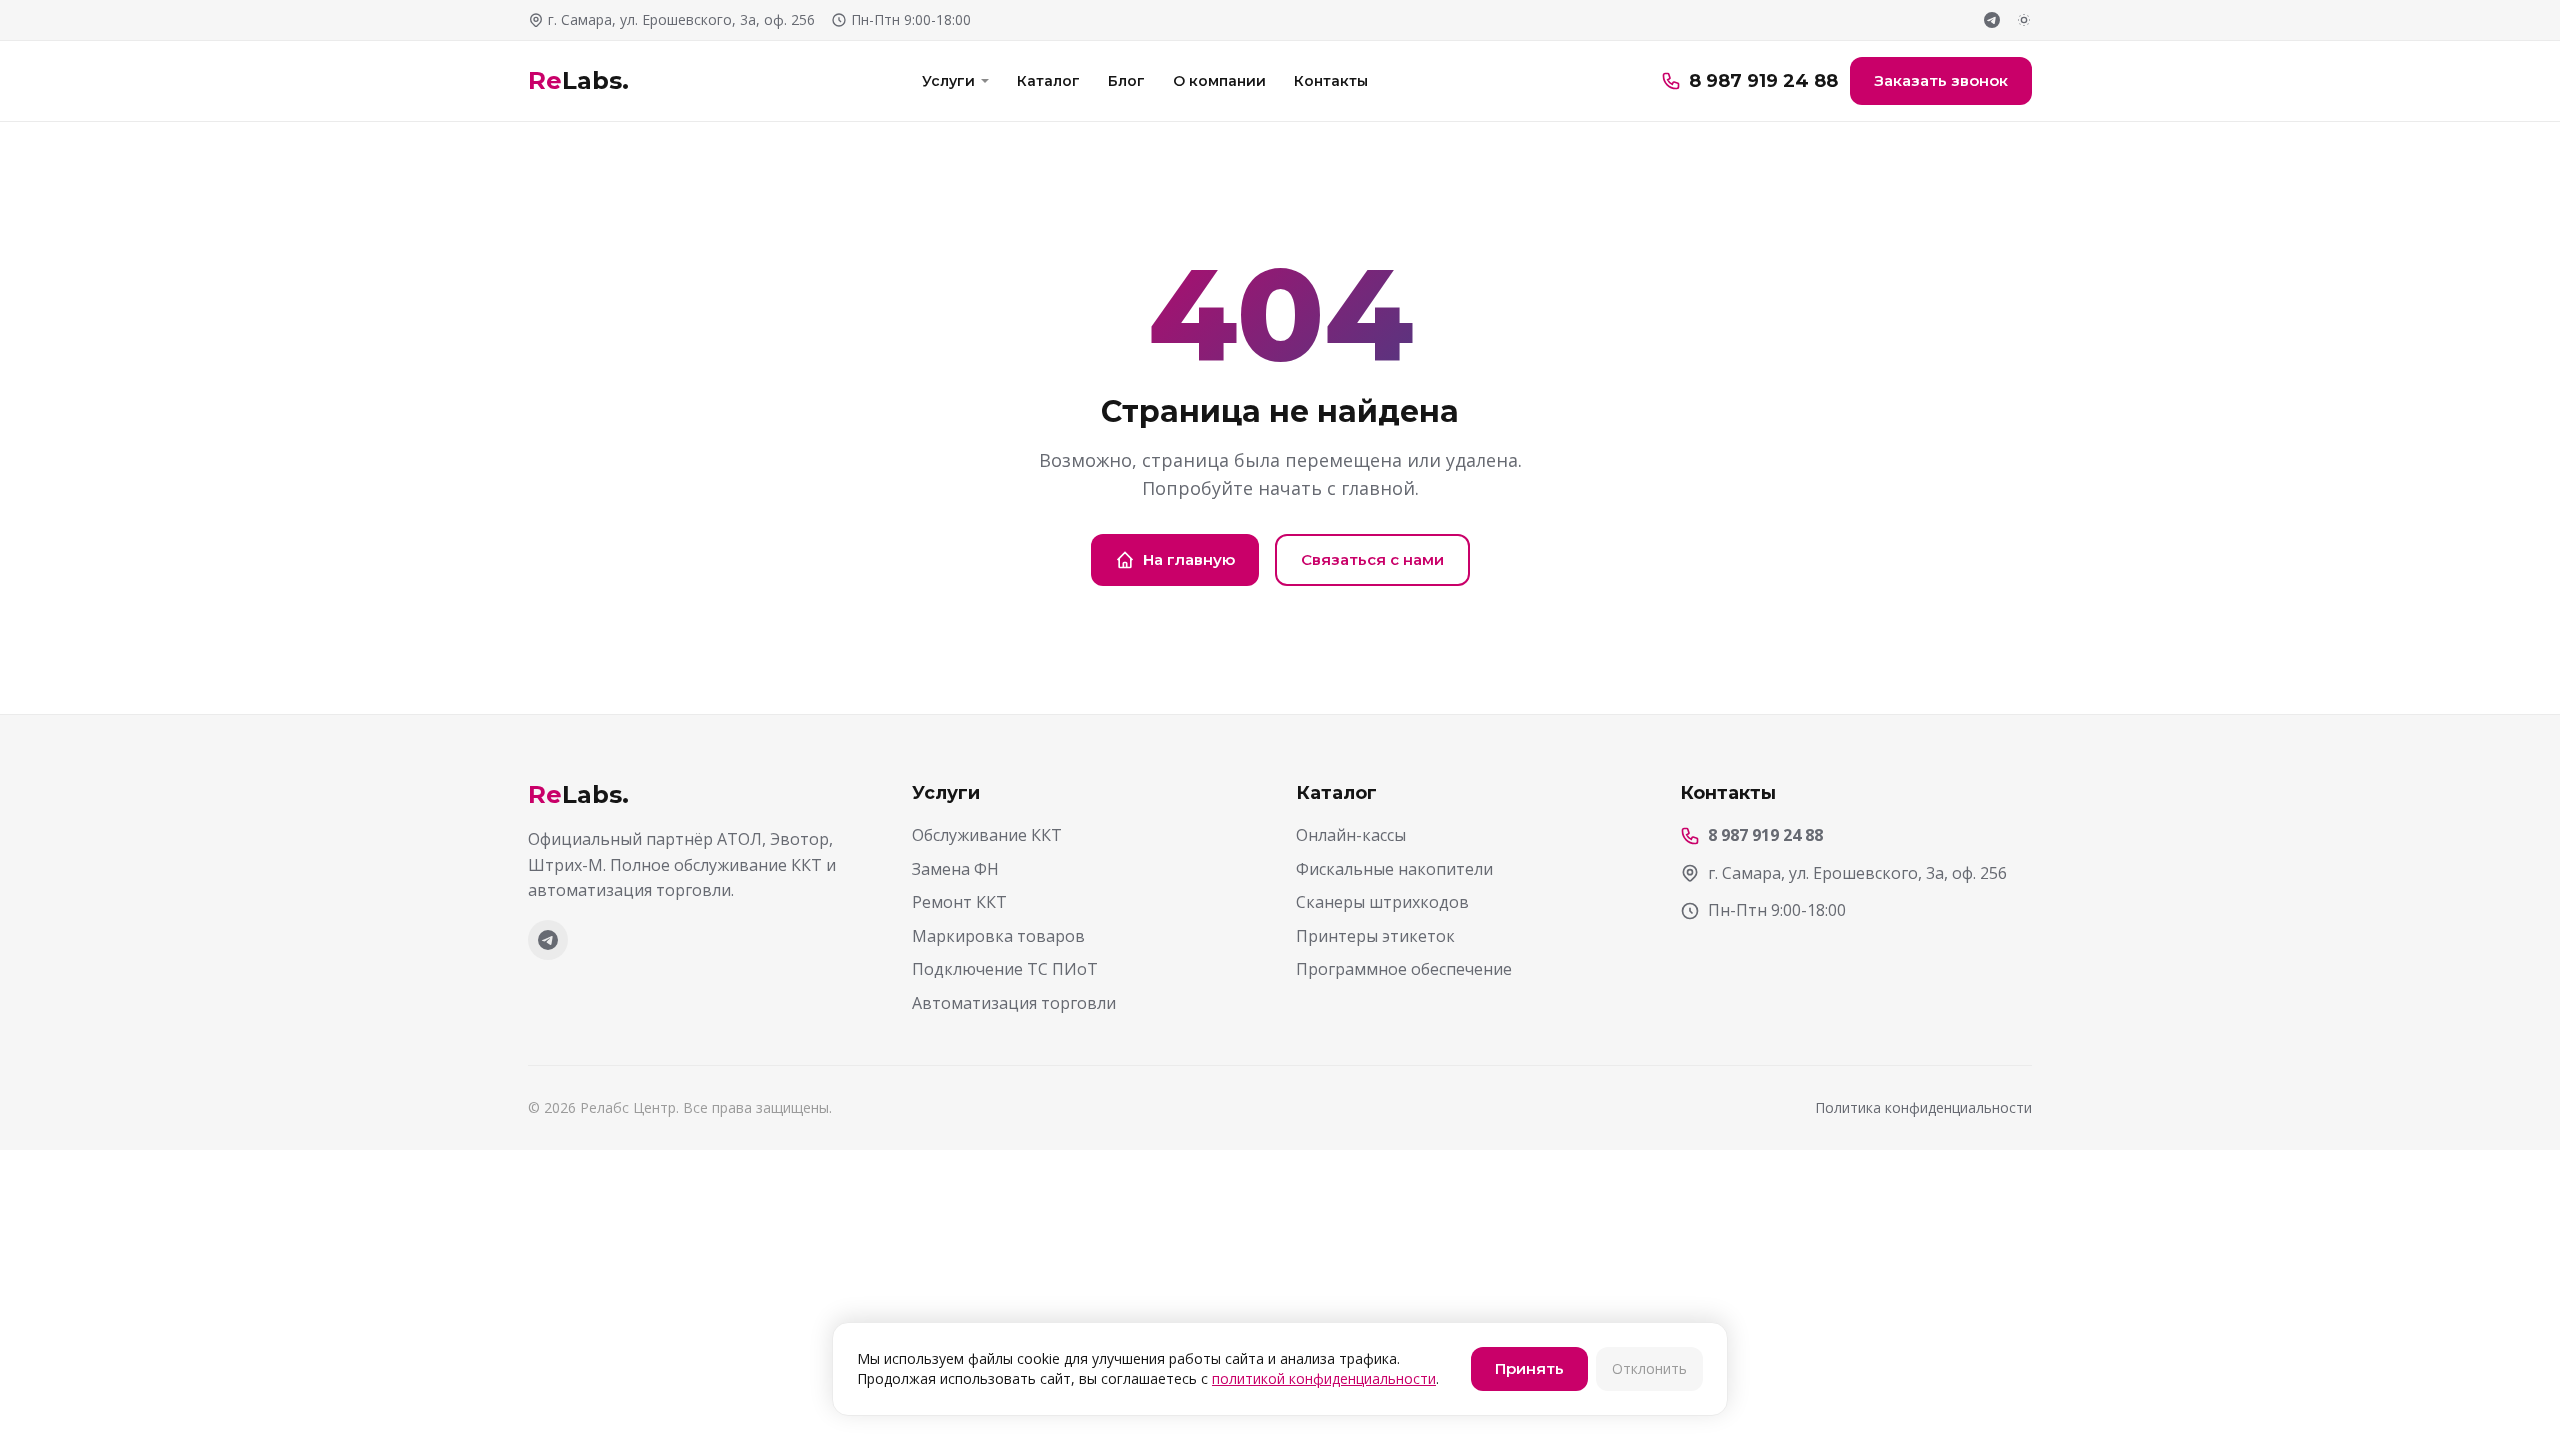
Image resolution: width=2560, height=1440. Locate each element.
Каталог (1048, 81)
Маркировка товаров (998, 936)
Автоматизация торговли (1014, 1003)
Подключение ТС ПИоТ (1005, 969)
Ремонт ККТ (959, 902)
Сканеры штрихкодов (1382, 902)
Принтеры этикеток (1375, 936)
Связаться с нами (1372, 559)
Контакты (1331, 81)
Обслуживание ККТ (987, 835)
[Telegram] (1992, 20)
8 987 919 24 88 (1763, 81)
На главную (1189, 559)
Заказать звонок (1941, 80)
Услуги (948, 81)
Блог (1126, 81)
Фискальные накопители (1394, 869)
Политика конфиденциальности (1923, 1107)
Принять (1529, 1368)
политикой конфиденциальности (1324, 1378)
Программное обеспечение (1404, 969)
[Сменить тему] (2024, 20)
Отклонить (1649, 1368)
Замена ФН (955, 869)
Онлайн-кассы (1351, 835)
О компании (1219, 81)
